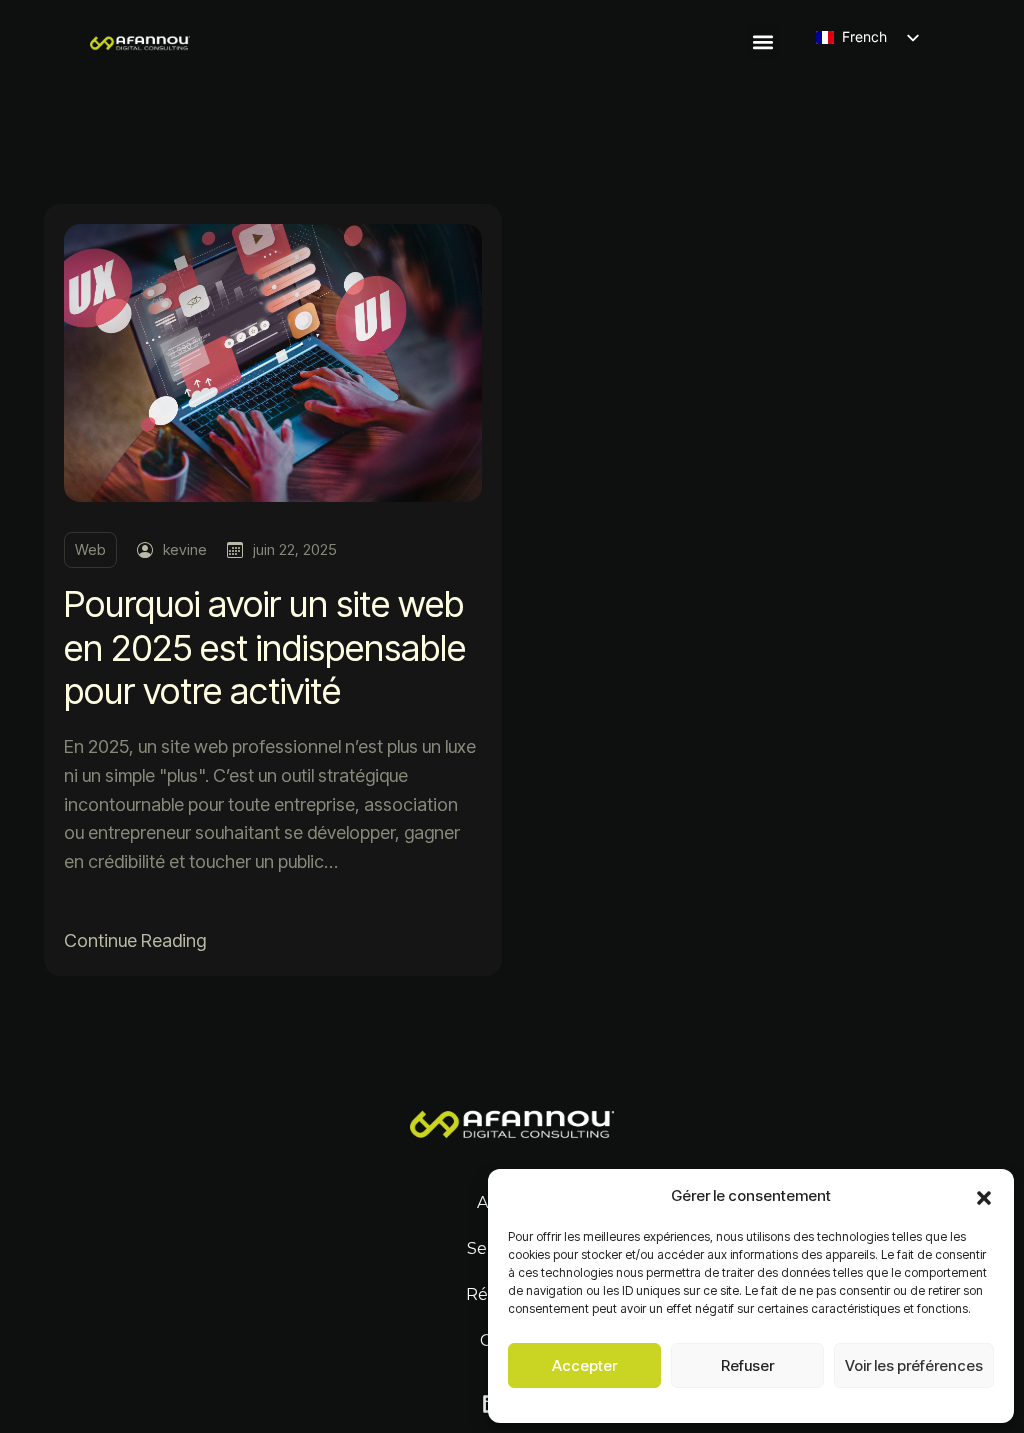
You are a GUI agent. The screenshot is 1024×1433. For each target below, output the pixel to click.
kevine (185, 549)
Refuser (747, 1365)
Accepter (584, 1365)
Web (90, 549)
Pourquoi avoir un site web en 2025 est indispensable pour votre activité (265, 647)
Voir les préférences (914, 1365)
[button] (984, 1196)
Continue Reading (135, 940)
